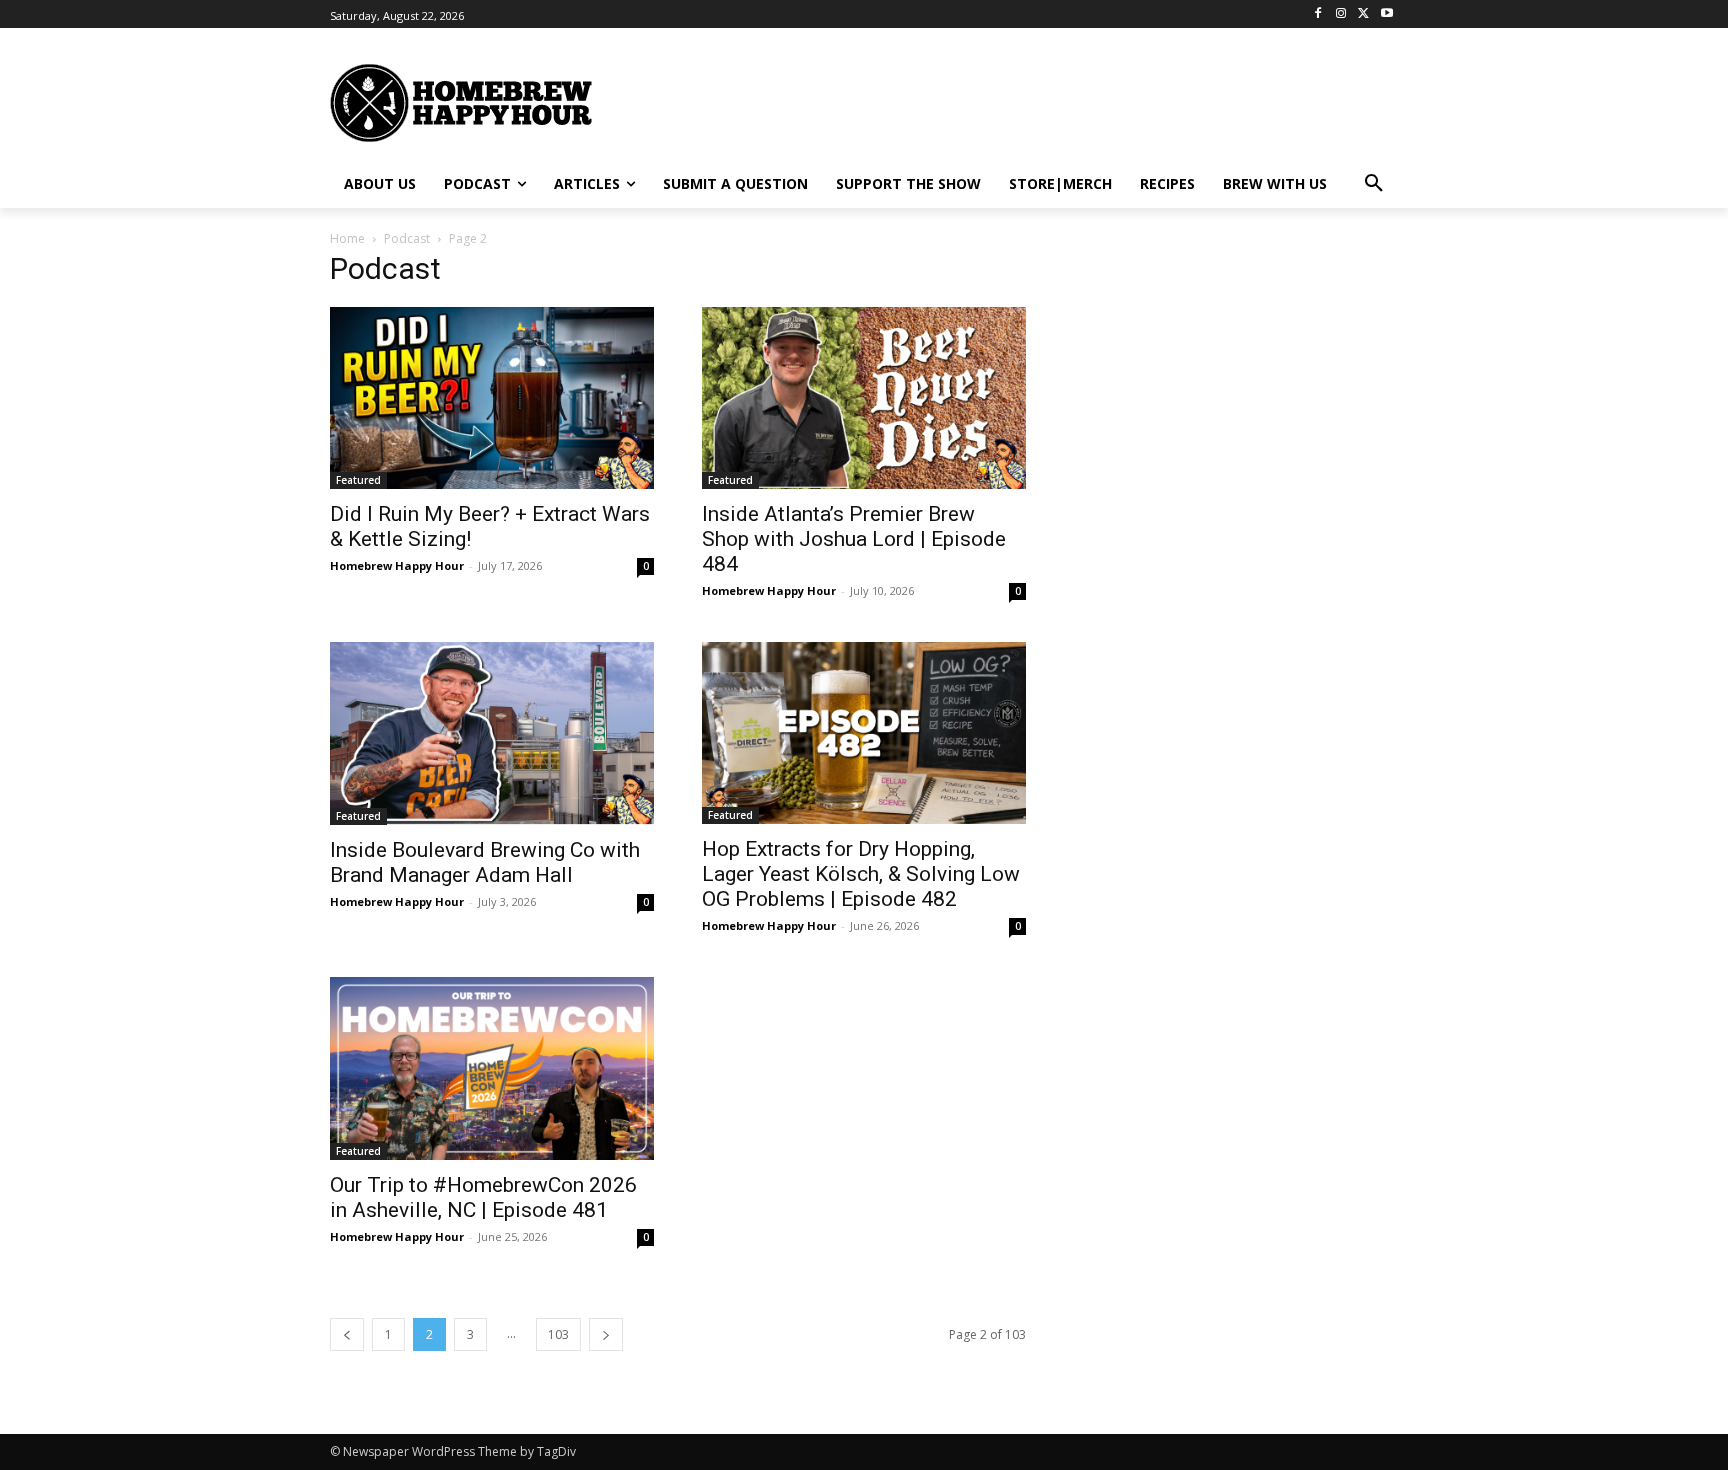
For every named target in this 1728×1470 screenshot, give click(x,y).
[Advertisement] (1059, 101)
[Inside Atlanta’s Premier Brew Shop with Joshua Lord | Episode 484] (864, 398)
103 (558, 1334)
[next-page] (606, 1334)
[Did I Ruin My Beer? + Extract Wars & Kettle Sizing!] (492, 398)
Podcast (407, 238)
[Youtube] (1386, 14)
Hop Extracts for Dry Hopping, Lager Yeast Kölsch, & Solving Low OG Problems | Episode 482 (861, 874)
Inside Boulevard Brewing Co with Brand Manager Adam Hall (485, 862)
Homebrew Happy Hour (397, 565)
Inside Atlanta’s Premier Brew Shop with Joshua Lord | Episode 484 (854, 539)
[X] (1363, 14)
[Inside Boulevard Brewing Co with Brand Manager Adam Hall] (492, 733)
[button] (1374, 184)
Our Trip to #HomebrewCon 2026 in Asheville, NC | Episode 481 (483, 1197)
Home (347, 238)
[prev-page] (347, 1334)
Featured (358, 480)
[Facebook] (1318, 14)
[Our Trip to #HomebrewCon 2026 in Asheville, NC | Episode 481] (492, 1068)
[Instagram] (1341, 14)
